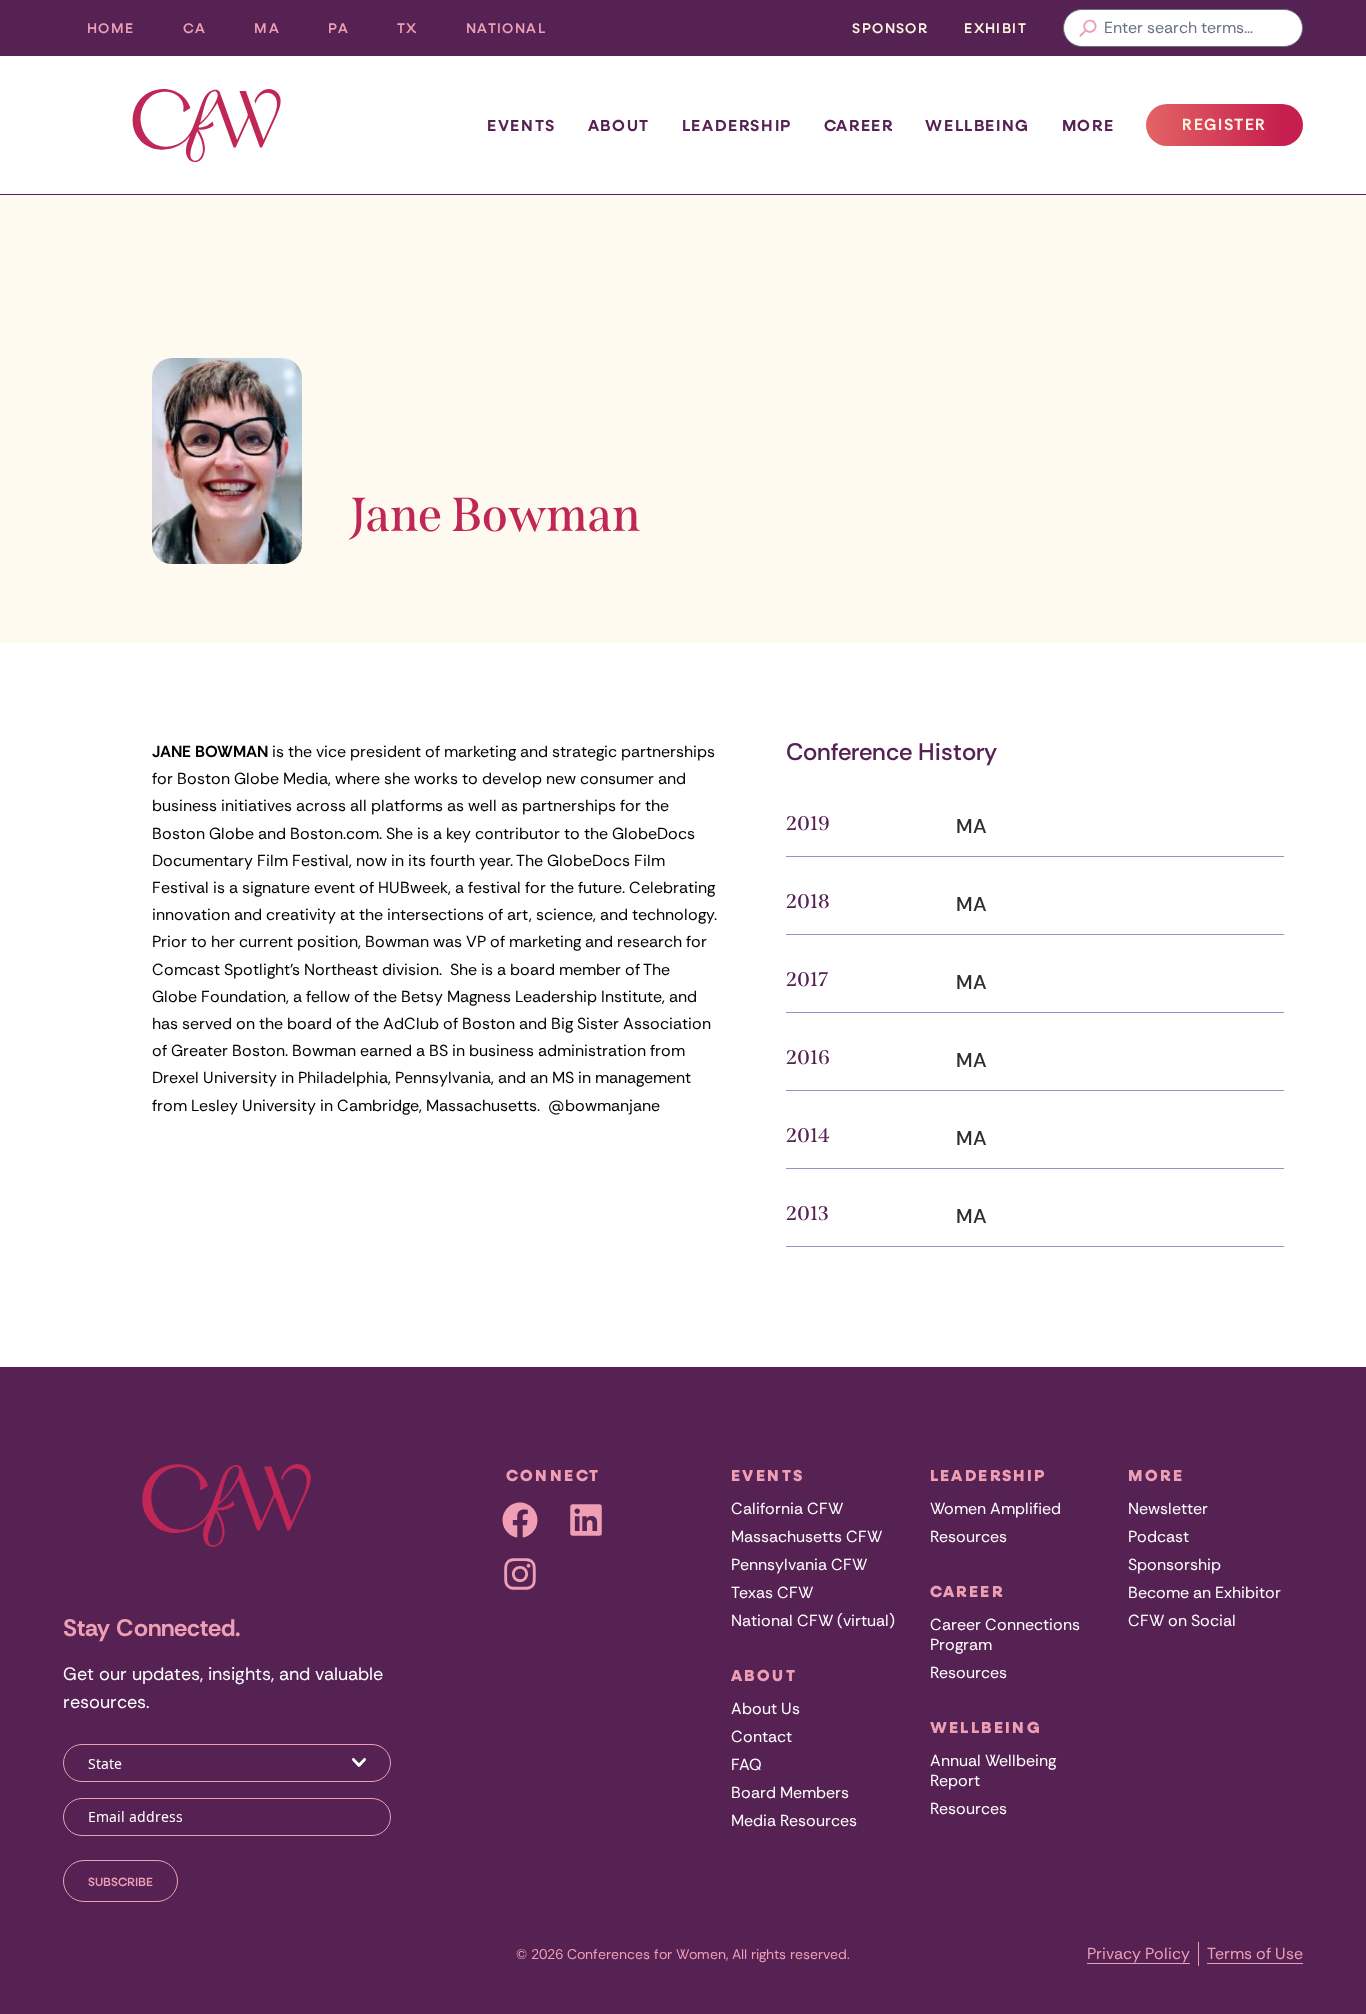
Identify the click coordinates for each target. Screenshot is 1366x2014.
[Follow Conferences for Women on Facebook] (520, 1520)
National (518, 32)
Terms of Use (1255, 1953)
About (619, 125)
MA (279, 32)
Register (1242, 130)
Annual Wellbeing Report (993, 1770)
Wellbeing (977, 125)
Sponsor (890, 27)
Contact (761, 1736)
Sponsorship (1174, 1564)
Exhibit (995, 27)
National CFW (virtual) (813, 1620)
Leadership (737, 125)
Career (859, 125)
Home (111, 27)
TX (419, 32)
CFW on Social (1182, 1620)
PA (350, 32)
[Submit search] (1088, 28)
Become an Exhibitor (1204, 1592)
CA (207, 32)
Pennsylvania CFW (799, 1564)
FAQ (746, 1764)
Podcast (1158, 1536)
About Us (765, 1708)
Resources (968, 1536)
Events (521, 125)
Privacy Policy (1138, 1953)
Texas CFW (772, 1592)
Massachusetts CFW (806, 1536)
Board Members (790, 1792)
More (1088, 125)
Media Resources (794, 1820)
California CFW (787, 1508)
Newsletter (1168, 1508)
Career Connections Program (1005, 1634)
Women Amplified (995, 1508)
